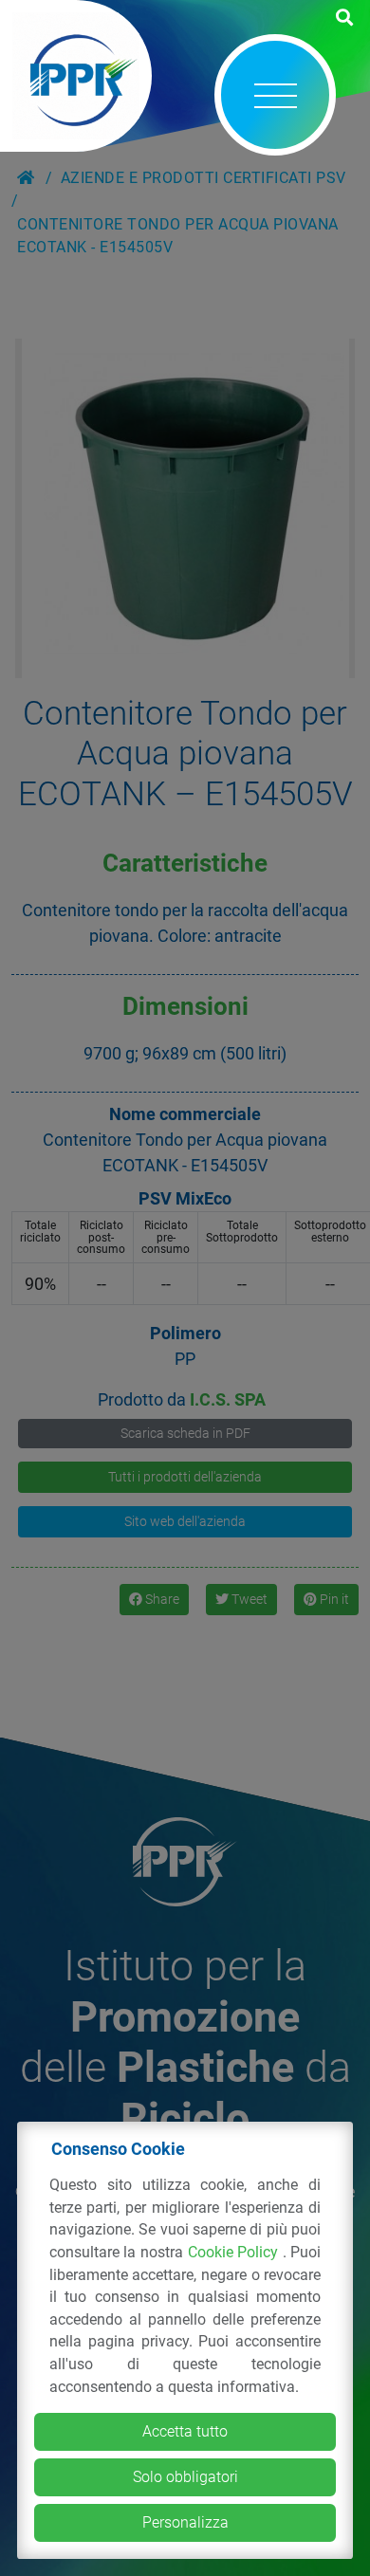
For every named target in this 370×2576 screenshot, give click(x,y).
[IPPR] (76, 76)
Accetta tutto (185, 2431)
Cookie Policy (235, 2252)
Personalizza (185, 2522)
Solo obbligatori (185, 2477)
